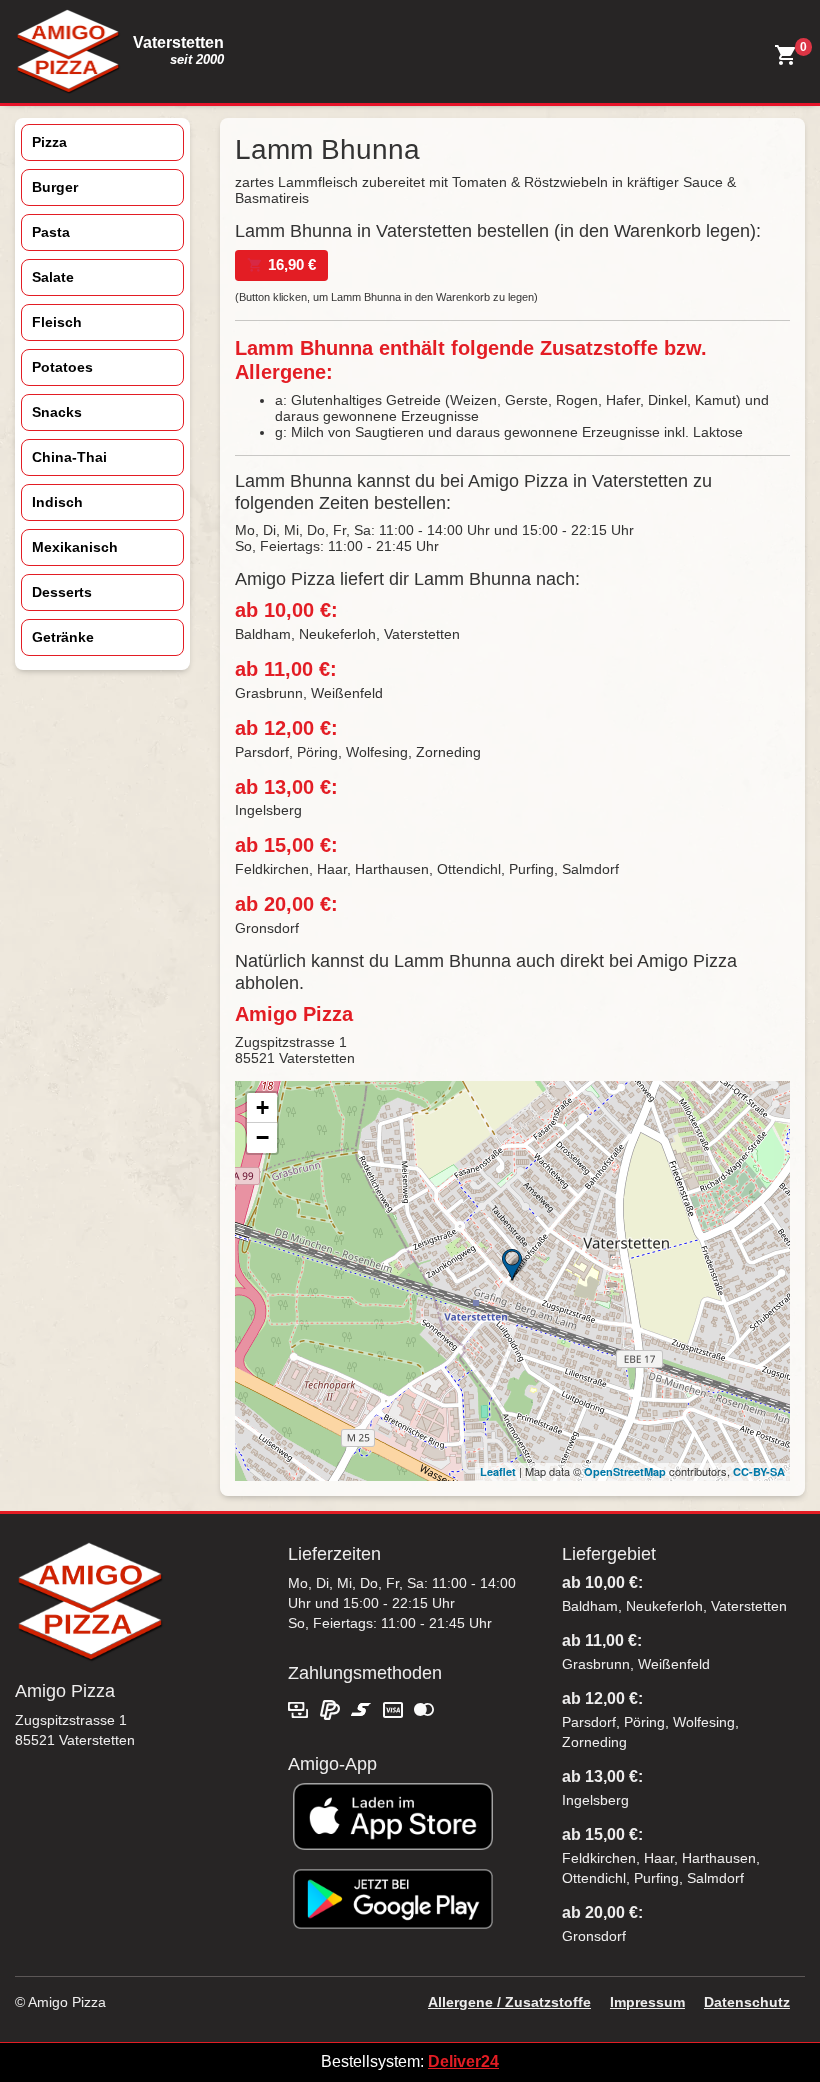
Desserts (62, 592)
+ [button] (262, 1107)
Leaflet (498, 1471)
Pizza (49, 142)
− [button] (262, 1137)
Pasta (51, 232)
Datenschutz (747, 2002)
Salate (53, 277)
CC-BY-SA (759, 1471)
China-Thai (69, 457)
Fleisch (57, 322)
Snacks (57, 412)
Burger (55, 187)
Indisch (57, 502)
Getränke (63, 637)
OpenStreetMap (625, 1471)
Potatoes (62, 367)
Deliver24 (463, 2061)
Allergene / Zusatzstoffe (509, 2002)
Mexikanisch (75, 547)
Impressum (647, 2002)
